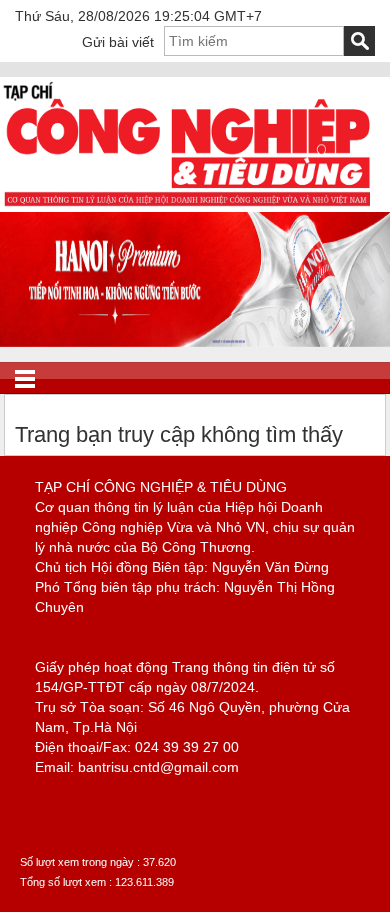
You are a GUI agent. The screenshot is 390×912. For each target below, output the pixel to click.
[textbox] (254, 41)
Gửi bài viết (118, 42)
